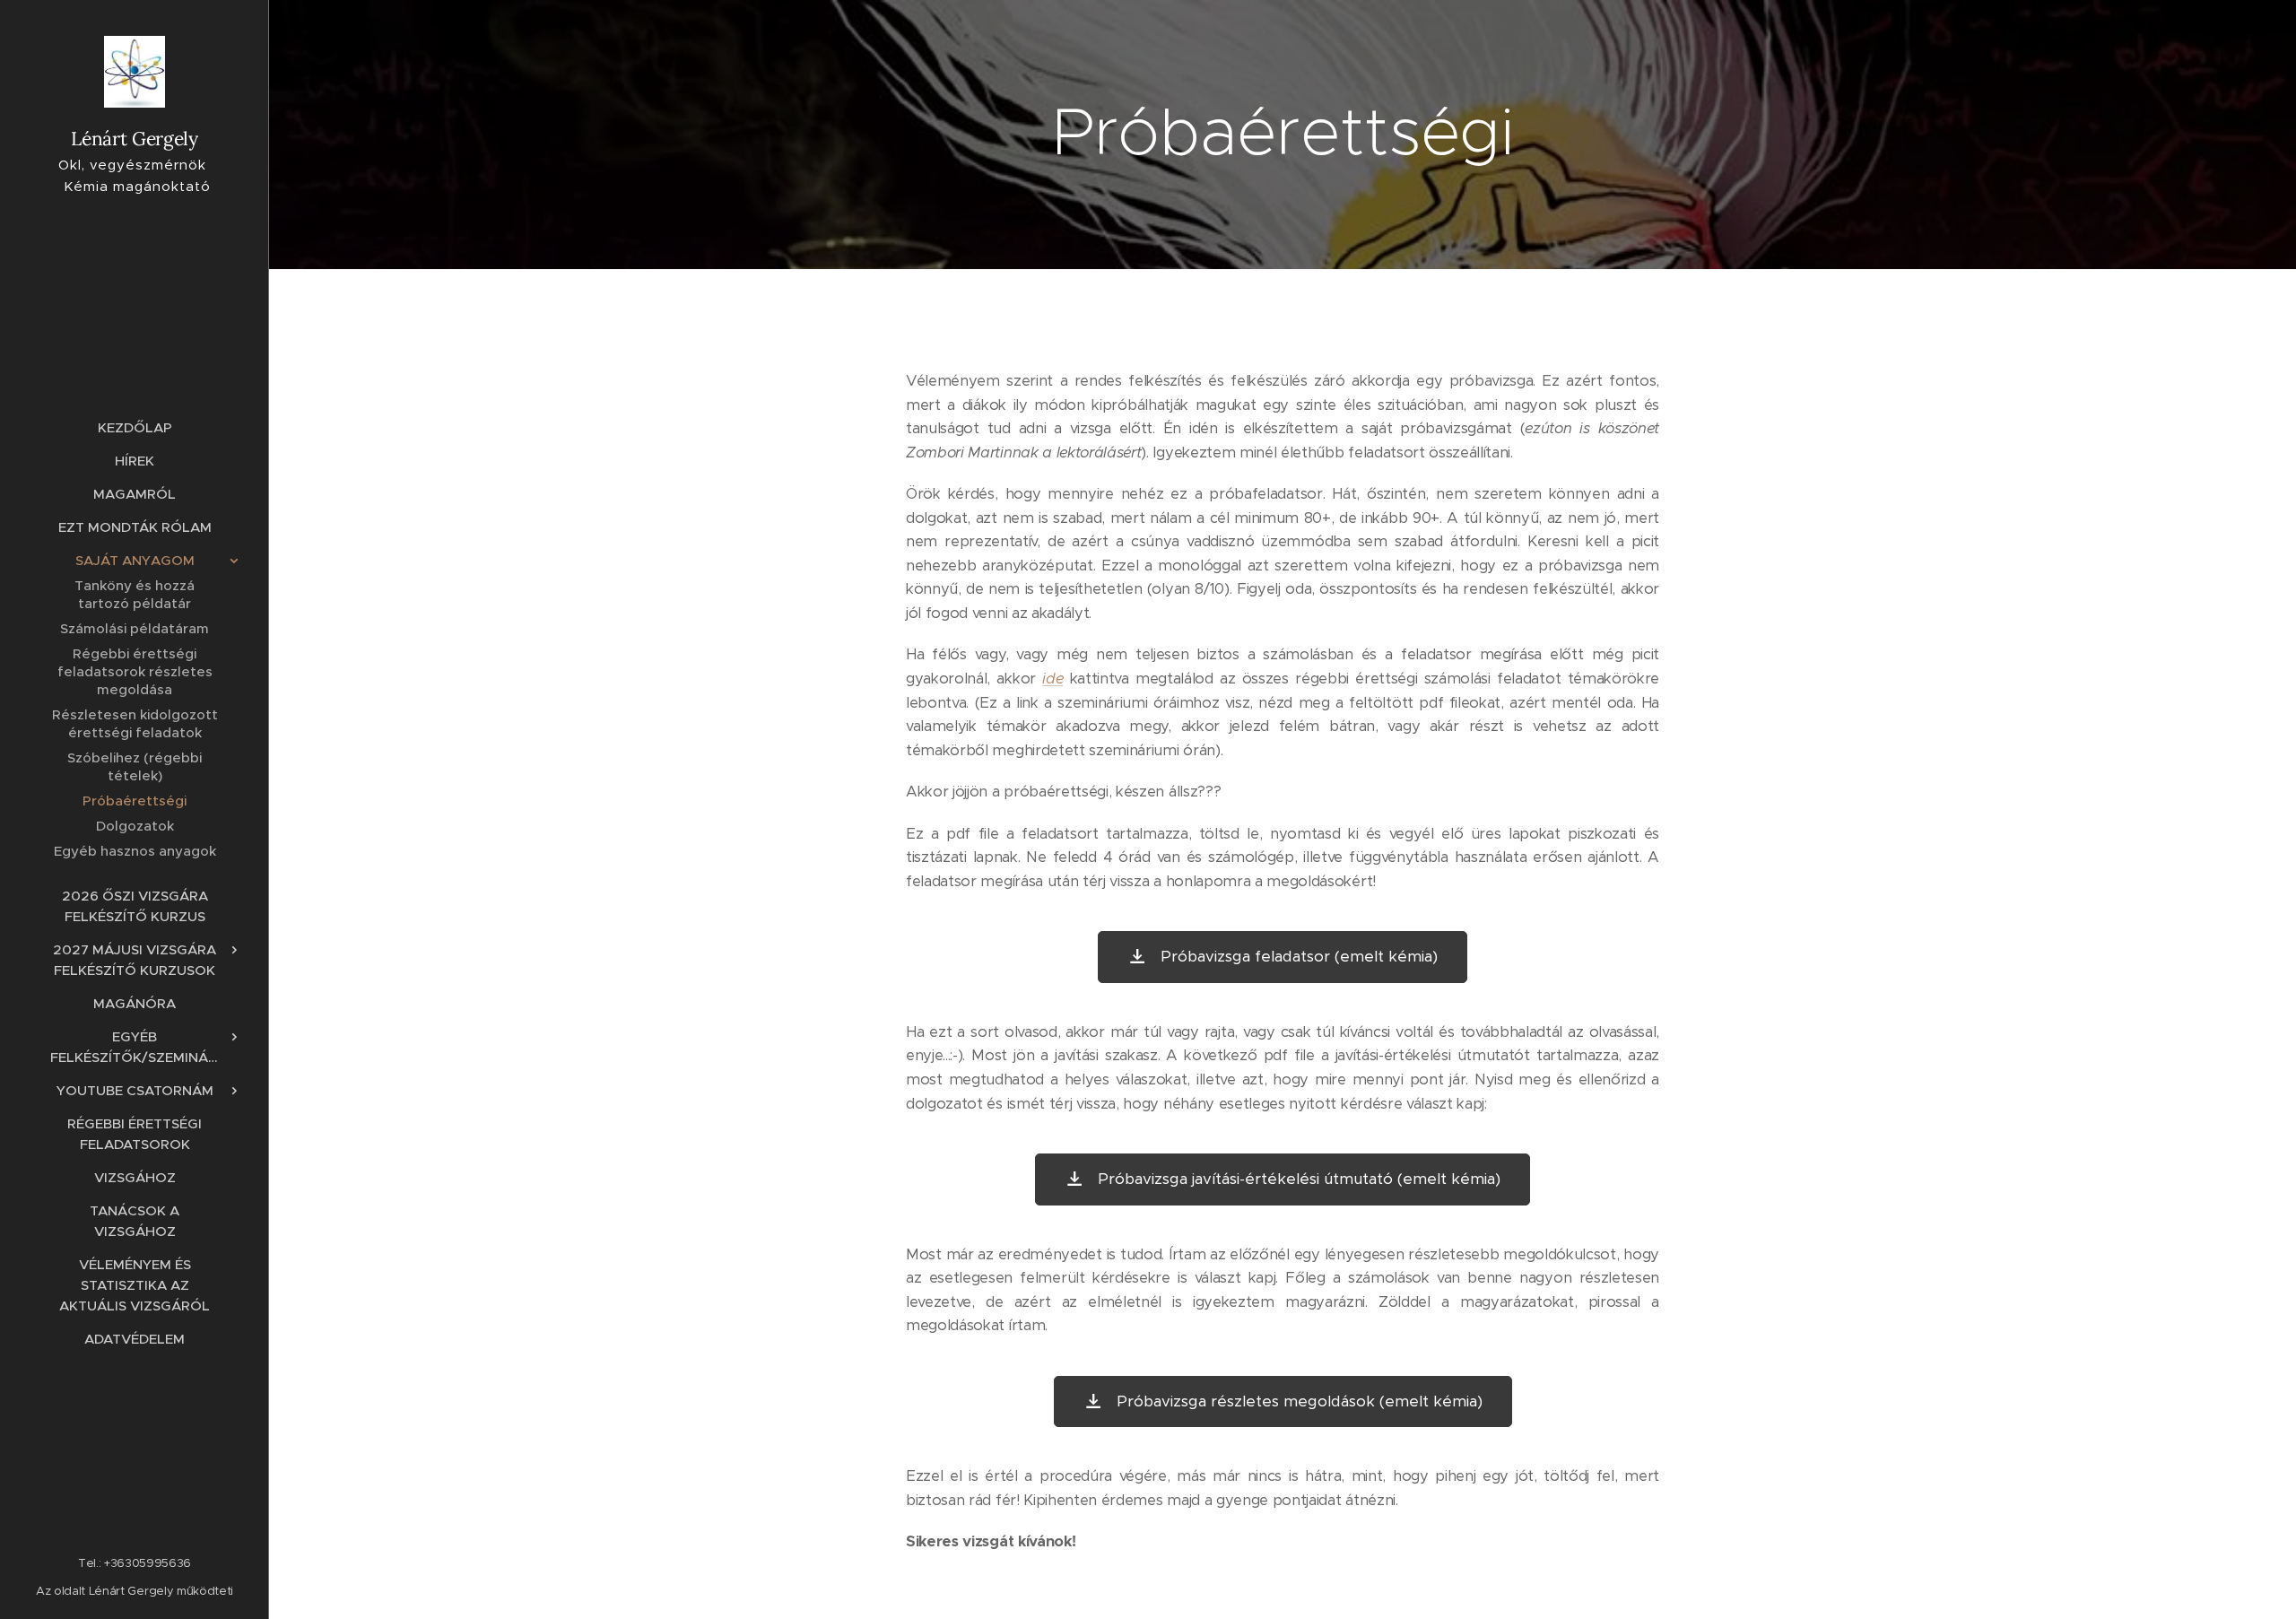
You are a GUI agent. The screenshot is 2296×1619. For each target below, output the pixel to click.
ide (1052, 679)
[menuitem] (135, 427)
